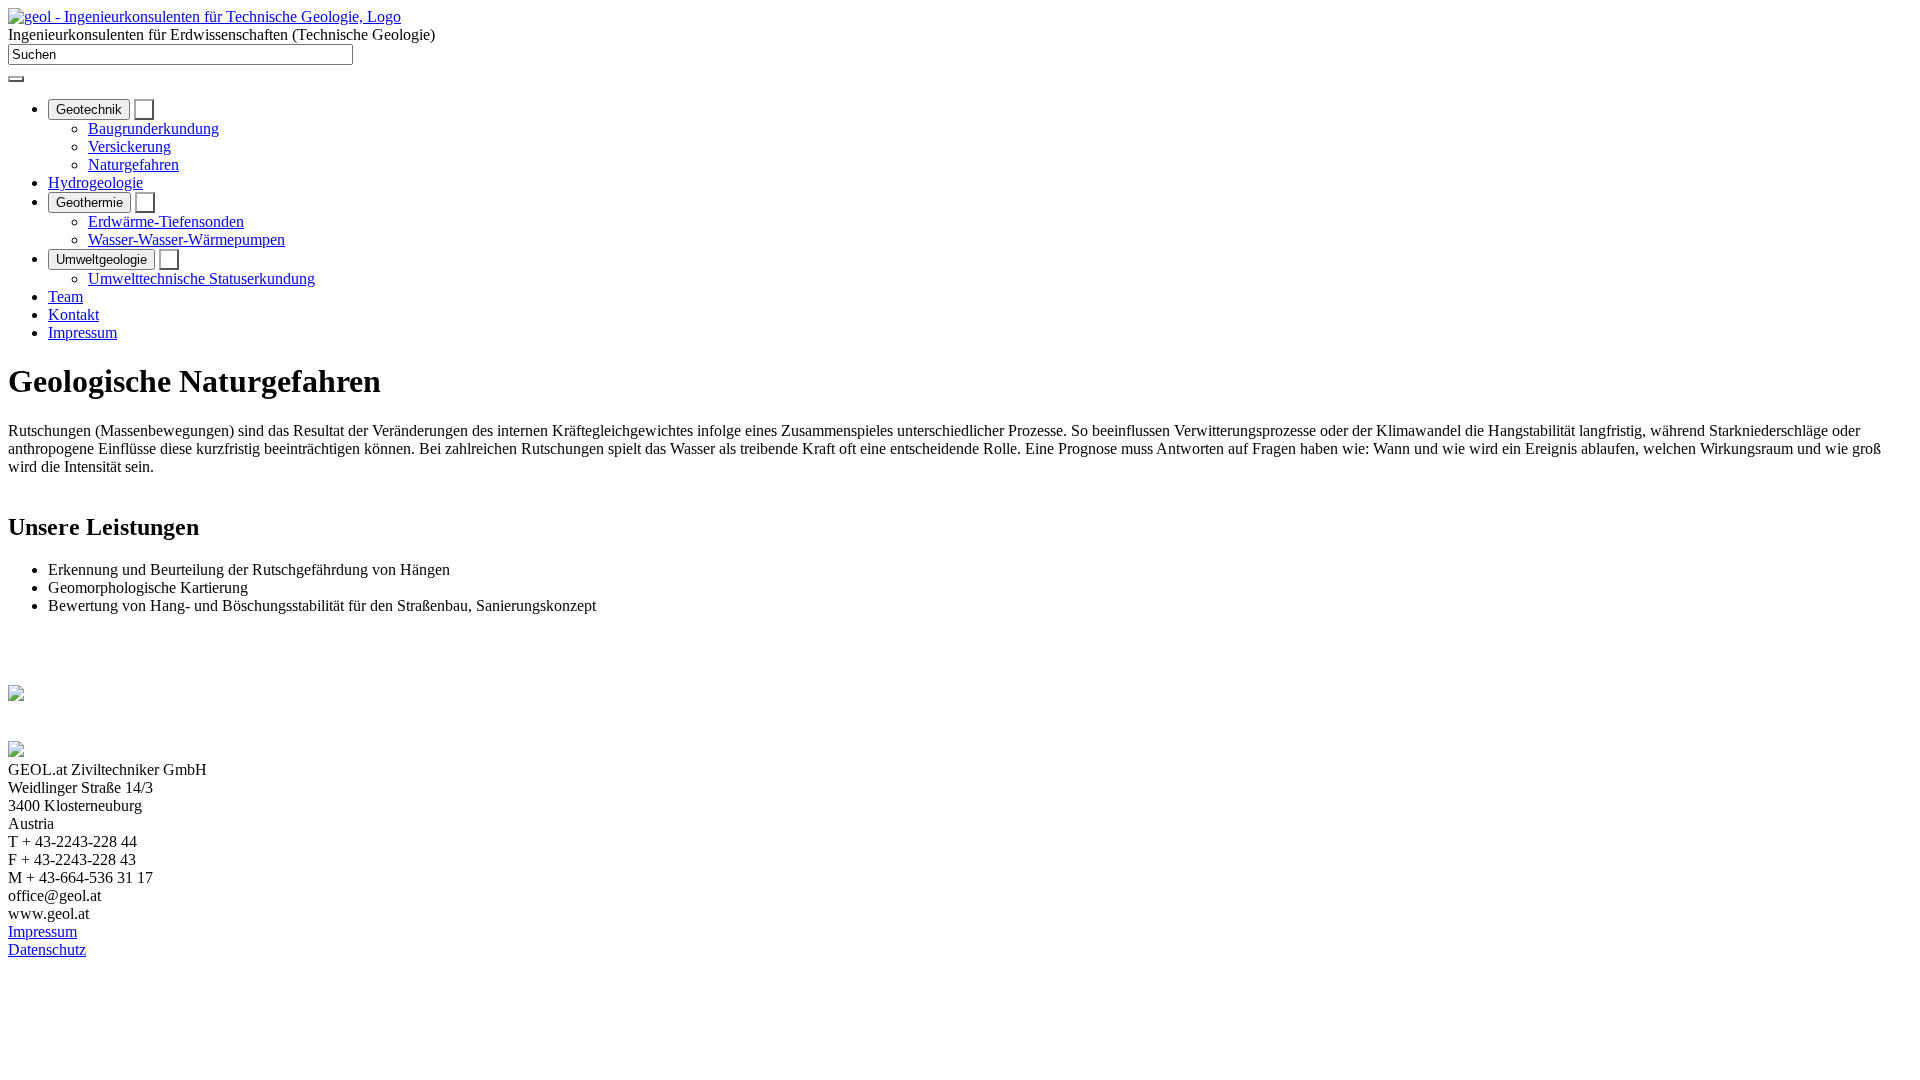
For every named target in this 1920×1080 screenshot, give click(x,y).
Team (65, 296)
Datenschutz (47, 949)
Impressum (82, 332)
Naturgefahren (133, 164)
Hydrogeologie (95, 182)
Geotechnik (89, 109)
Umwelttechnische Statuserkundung (201, 278)
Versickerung (129, 146)
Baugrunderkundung (153, 128)
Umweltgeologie (101, 259)
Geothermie (89, 202)
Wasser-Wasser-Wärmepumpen (186, 239)
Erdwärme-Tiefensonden (166, 221)
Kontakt (73, 314)
